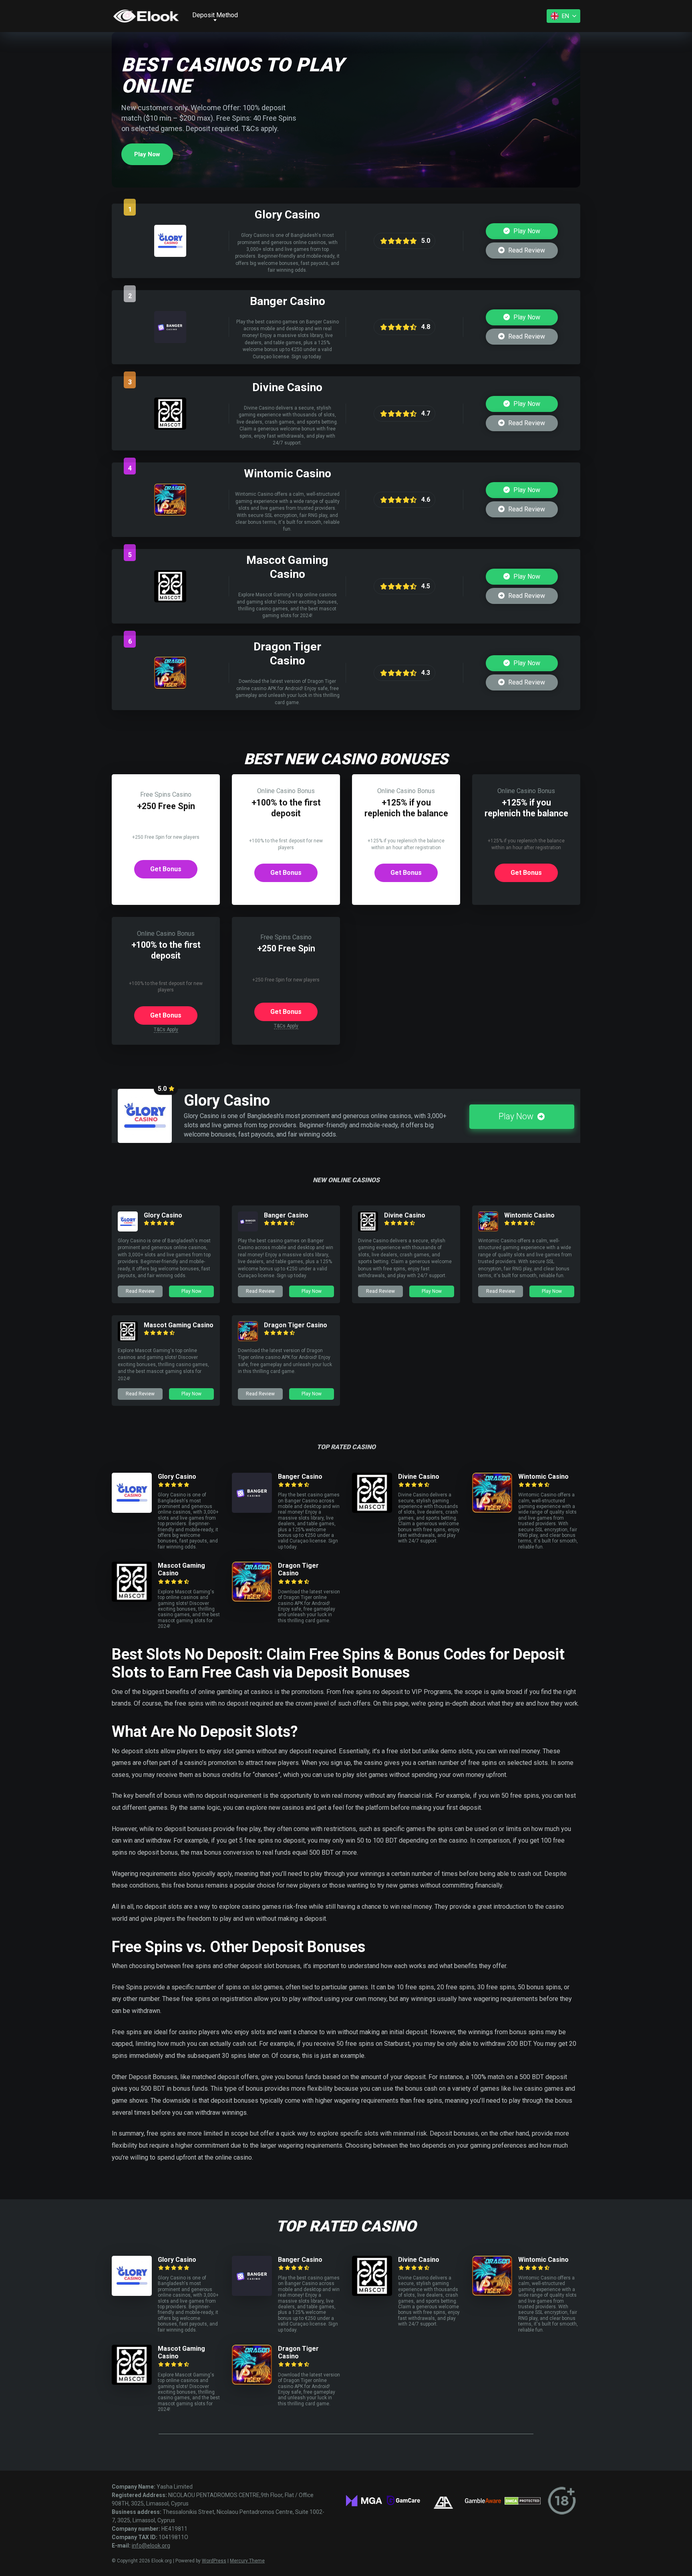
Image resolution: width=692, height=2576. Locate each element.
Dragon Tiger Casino (296, 1325)
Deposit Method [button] (215, 15)
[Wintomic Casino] (170, 514)
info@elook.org (151, 2546)
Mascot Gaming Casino (179, 1325)
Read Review (526, 250)
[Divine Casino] (170, 427)
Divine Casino (405, 1215)
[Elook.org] (146, 16)
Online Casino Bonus (286, 791)
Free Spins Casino (166, 794)
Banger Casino (286, 1215)
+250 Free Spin (166, 806)
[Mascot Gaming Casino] (170, 600)
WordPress (214, 2561)
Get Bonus (166, 869)
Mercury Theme (247, 2561)
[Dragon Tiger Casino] (170, 687)
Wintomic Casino (529, 1215)
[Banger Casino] (170, 341)
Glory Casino (163, 1215)
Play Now (147, 154)
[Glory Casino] (170, 255)
